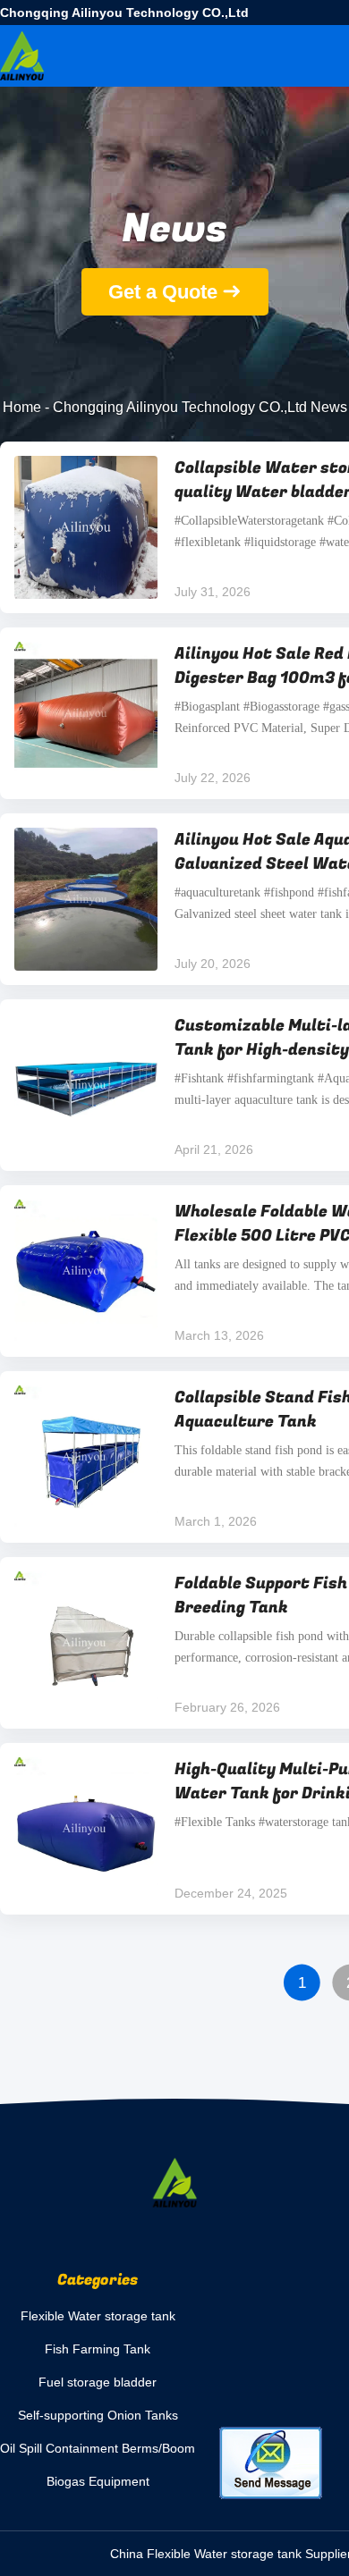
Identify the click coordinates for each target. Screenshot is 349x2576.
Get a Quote (163, 292)
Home (22, 407)
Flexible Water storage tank (98, 2316)
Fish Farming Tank (98, 2349)
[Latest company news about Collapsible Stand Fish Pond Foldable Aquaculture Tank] (86, 1457)
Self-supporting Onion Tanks (98, 2415)
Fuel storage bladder (98, 2382)
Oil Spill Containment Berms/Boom (98, 2448)
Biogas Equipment (98, 2481)
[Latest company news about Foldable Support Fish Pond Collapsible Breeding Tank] (86, 1643)
